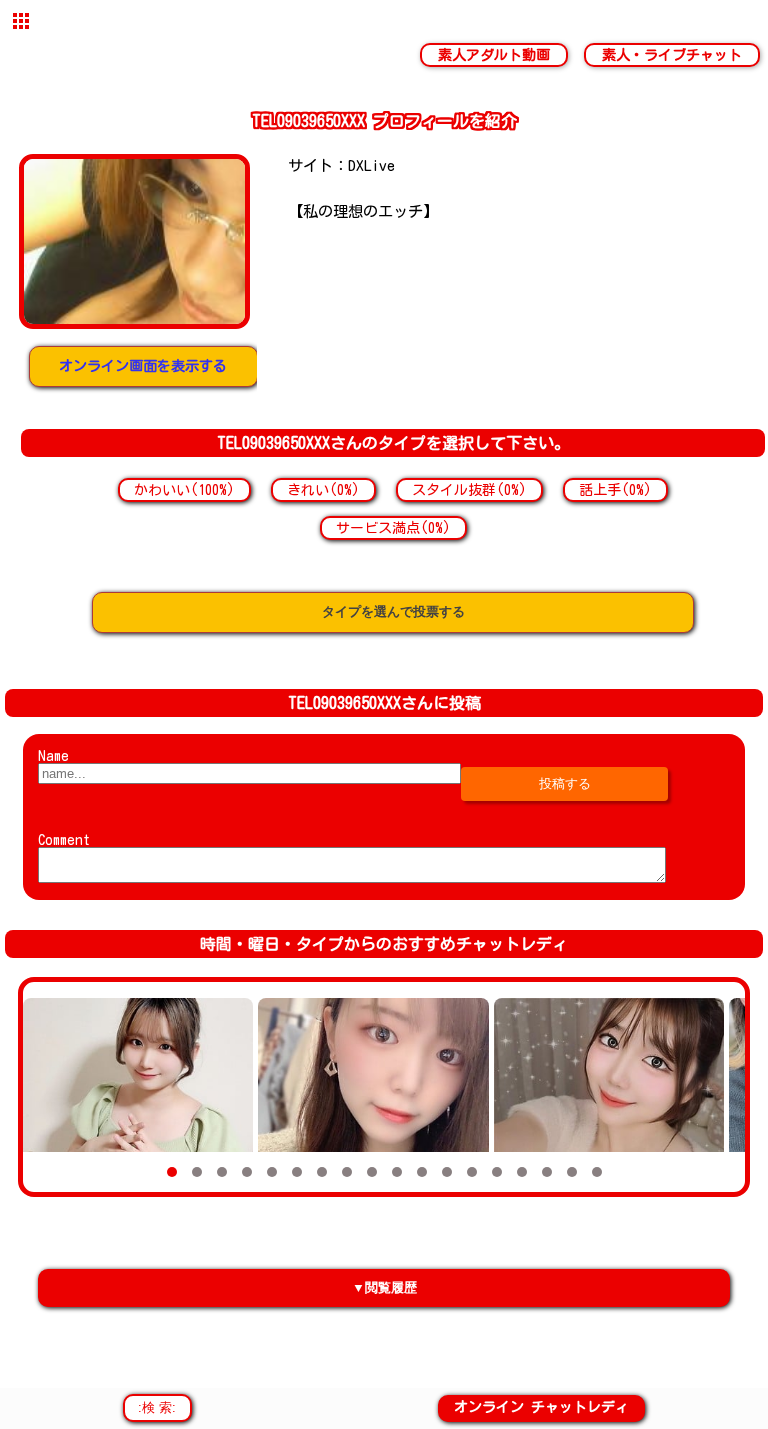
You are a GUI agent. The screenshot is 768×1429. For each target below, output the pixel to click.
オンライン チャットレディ (541, 1407)
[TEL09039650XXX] (134, 241)
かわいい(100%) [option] (184, 490)
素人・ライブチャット (672, 55)
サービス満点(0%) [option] (393, 528)
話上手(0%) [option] (615, 490)
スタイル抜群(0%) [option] (469, 490)
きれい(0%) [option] (323, 490)
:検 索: (157, 1407)
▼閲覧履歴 (384, 1287)
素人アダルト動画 (494, 55)
